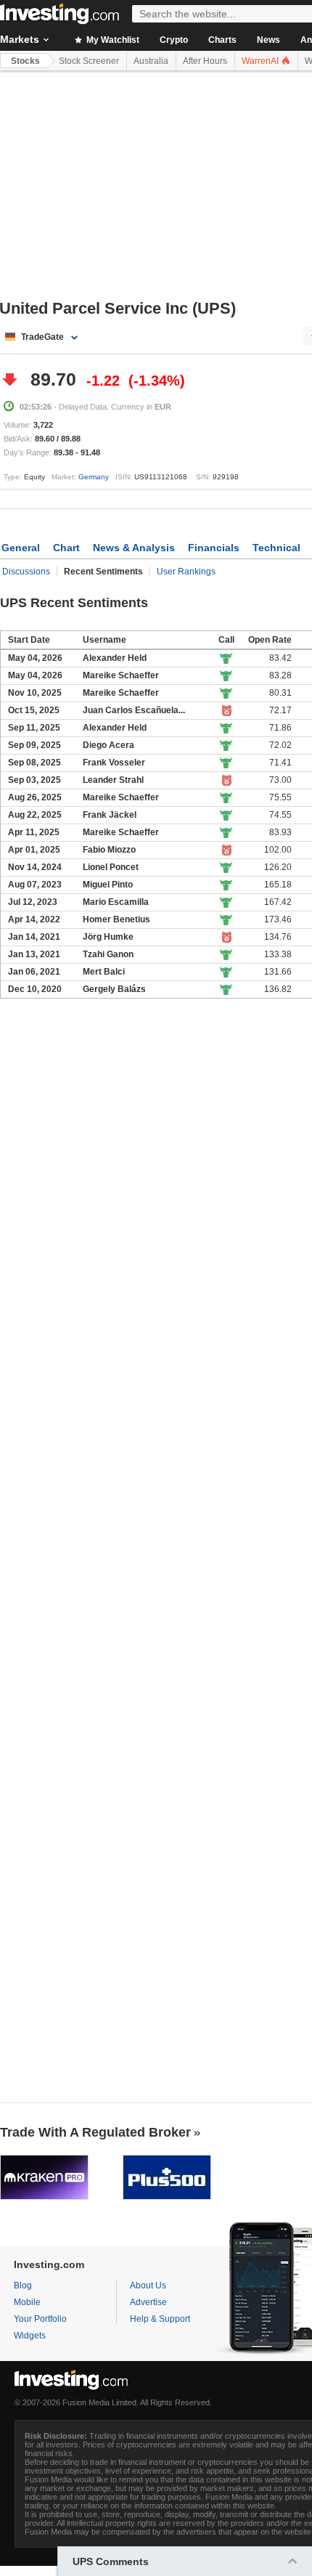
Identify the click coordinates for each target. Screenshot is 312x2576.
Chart (66, 548)
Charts (222, 40)
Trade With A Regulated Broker (95, 2132)
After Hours (205, 61)
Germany (94, 477)
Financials (214, 548)
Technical (276, 548)
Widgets (30, 2336)
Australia (151, 61)
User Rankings (186, 572)
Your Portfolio (40, 2319)
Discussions (26, 572)
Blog (23, 2286)
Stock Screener (89, 61)
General (21, 548)
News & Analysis (134, 548)
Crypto (174, 40)
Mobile (27, 2302)
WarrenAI (261, 61)
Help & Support (160, 2319)
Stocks (25, 61)
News (268, 40)
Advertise (148, 2302)
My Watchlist (112, 40)
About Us (148, 2286)
